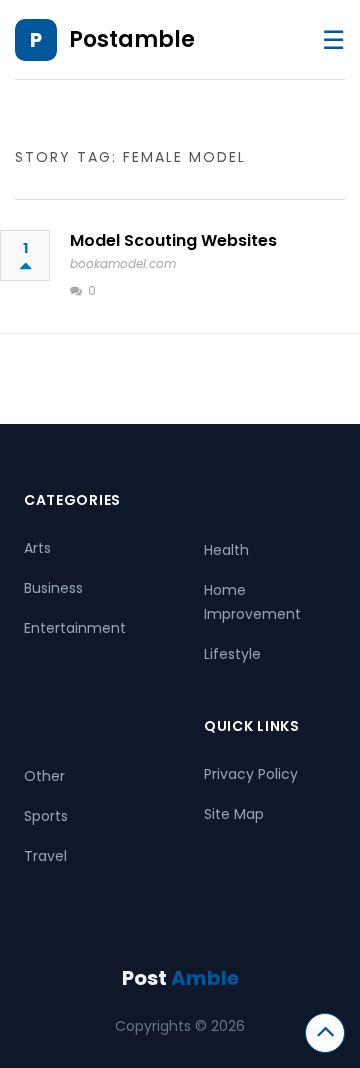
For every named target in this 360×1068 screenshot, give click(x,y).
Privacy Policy (251, 774)
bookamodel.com (123, 263)
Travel (45, 856)
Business (53, 588)
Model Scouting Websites (173, 240)
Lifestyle (232, 654)
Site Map (234, 814)
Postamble (132, 39)
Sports (46, 816)
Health (226, 550)
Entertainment (75, 628)
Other (44, 776)
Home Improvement (252, 602)
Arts (37, 548)
